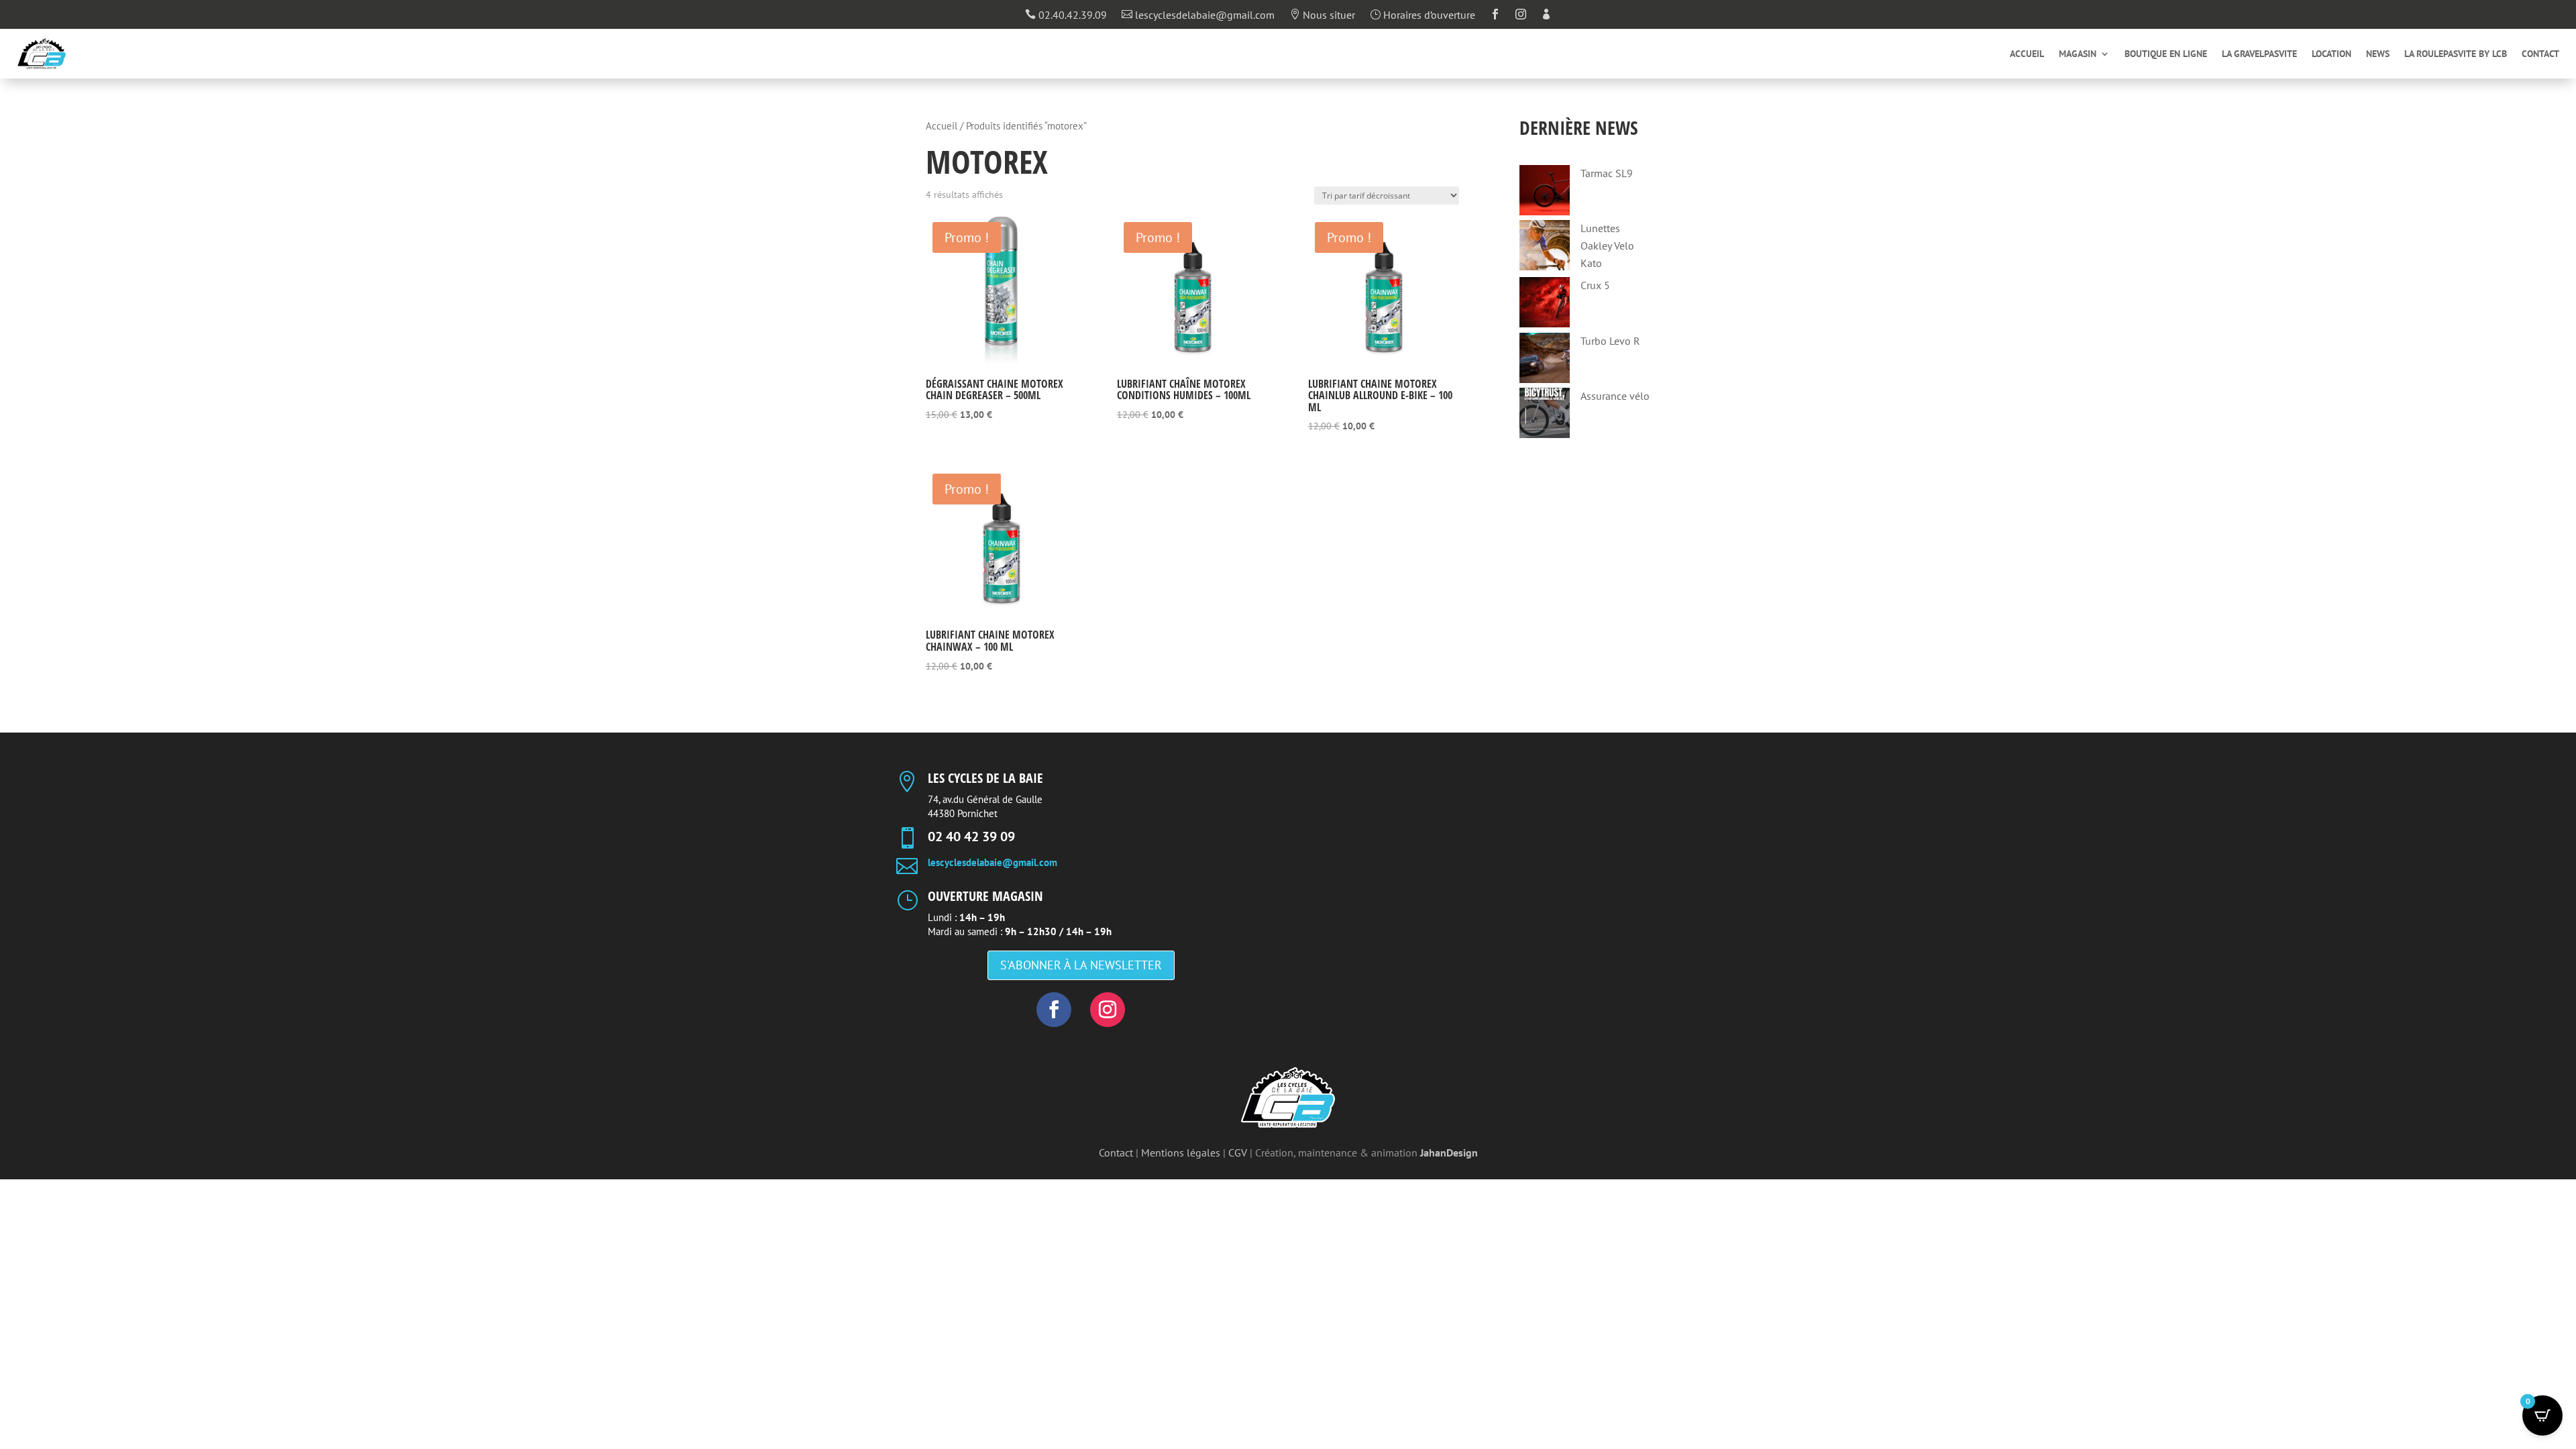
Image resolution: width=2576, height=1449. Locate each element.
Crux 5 (1595, 285)
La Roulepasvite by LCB (2456, 54)
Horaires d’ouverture (1423, 15)
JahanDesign (1449, 1152)
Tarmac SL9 (1607, 173)
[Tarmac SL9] (1545, 193)
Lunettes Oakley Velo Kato (1607, 245)
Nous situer (1322, 15)
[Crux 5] (1545, 305)
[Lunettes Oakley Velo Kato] (1545, 248)
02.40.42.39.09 (1066, 15)
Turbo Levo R (1610, 341)
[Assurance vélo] (1545, 416)
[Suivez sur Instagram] (1108, 1010)
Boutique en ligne (2166, 54)
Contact (2540, 54)
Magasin (2078, 54)
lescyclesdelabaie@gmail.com (1198, 15)
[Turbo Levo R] (1545, 361)
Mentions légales (1181, 1152)
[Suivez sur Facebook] (1054, 1010)
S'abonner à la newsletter (1081, 965)
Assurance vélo (1615, 396)
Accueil (2027, 54)
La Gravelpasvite (2259, 54)
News (2378, 54)
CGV (1238, 1152)
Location (2331, 54)
